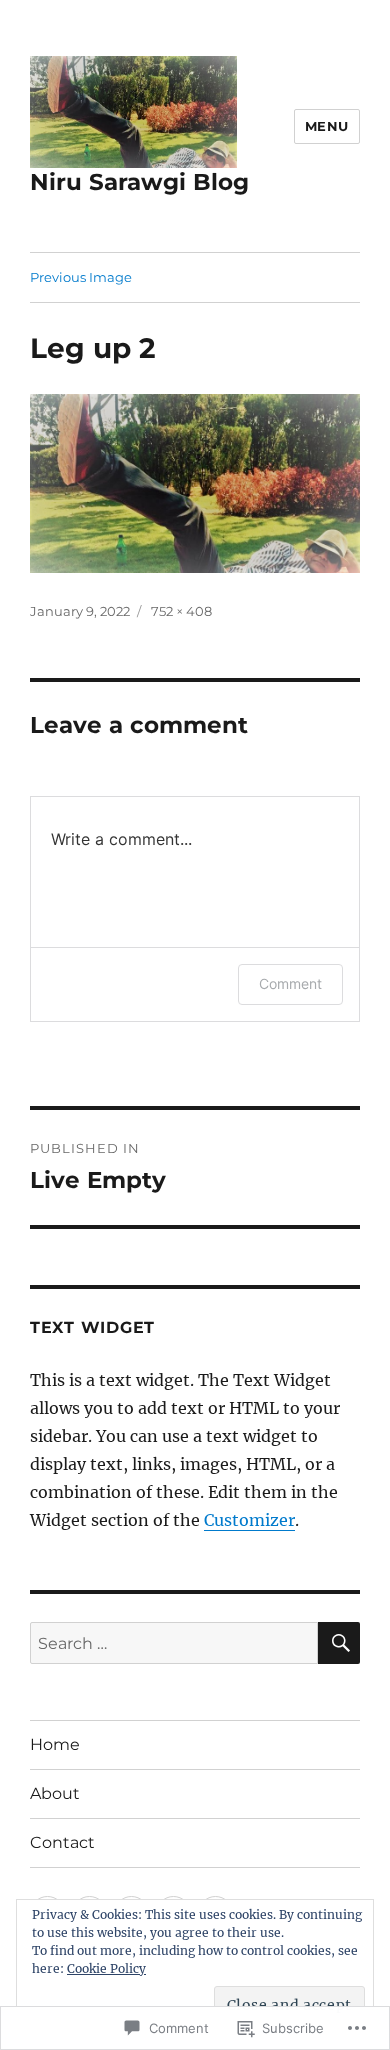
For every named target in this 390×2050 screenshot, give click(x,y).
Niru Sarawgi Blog (139, 182)
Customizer (249, 1520)
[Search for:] (174, 1643)
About (55, 1793)
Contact (62, 1842)
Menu (327, 126)
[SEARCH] (339, 1643)
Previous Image (81, 277)
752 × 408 (181, 611)
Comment (290, 983)
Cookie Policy (106, 1968)
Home (55, 1744)
